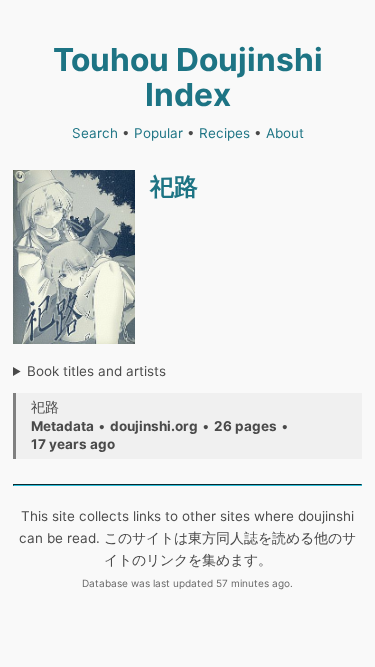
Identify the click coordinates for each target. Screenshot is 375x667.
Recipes (224, 133)
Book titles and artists (96, 371)
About (285, 133)
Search (95, 133)
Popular (158, 133)
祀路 (174, 186)
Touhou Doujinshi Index (188, 77)
